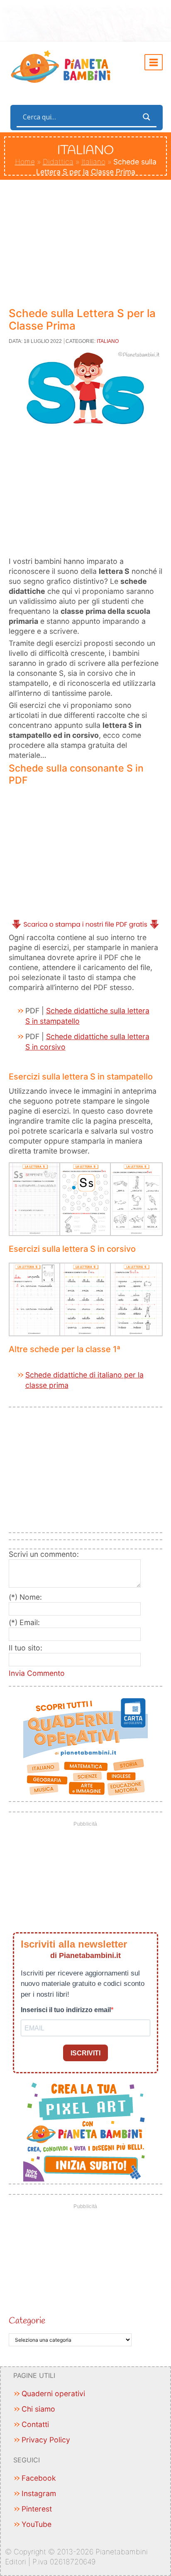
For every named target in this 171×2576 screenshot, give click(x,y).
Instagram (39, 2493)
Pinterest (37, 2509)
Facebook (39, 2478)
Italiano (93, 162)
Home (25, 162)
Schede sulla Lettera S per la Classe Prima (82, 319)
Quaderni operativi (53, 2394)
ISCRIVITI (85, 2053)
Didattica (58, 162)
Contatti (35, 2424)
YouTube (37, 2524)
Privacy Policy (46, 2440)
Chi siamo (38, 2409)
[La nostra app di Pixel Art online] (86, 2129)
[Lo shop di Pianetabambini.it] (86, 1747)
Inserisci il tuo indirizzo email (66, 2010)
